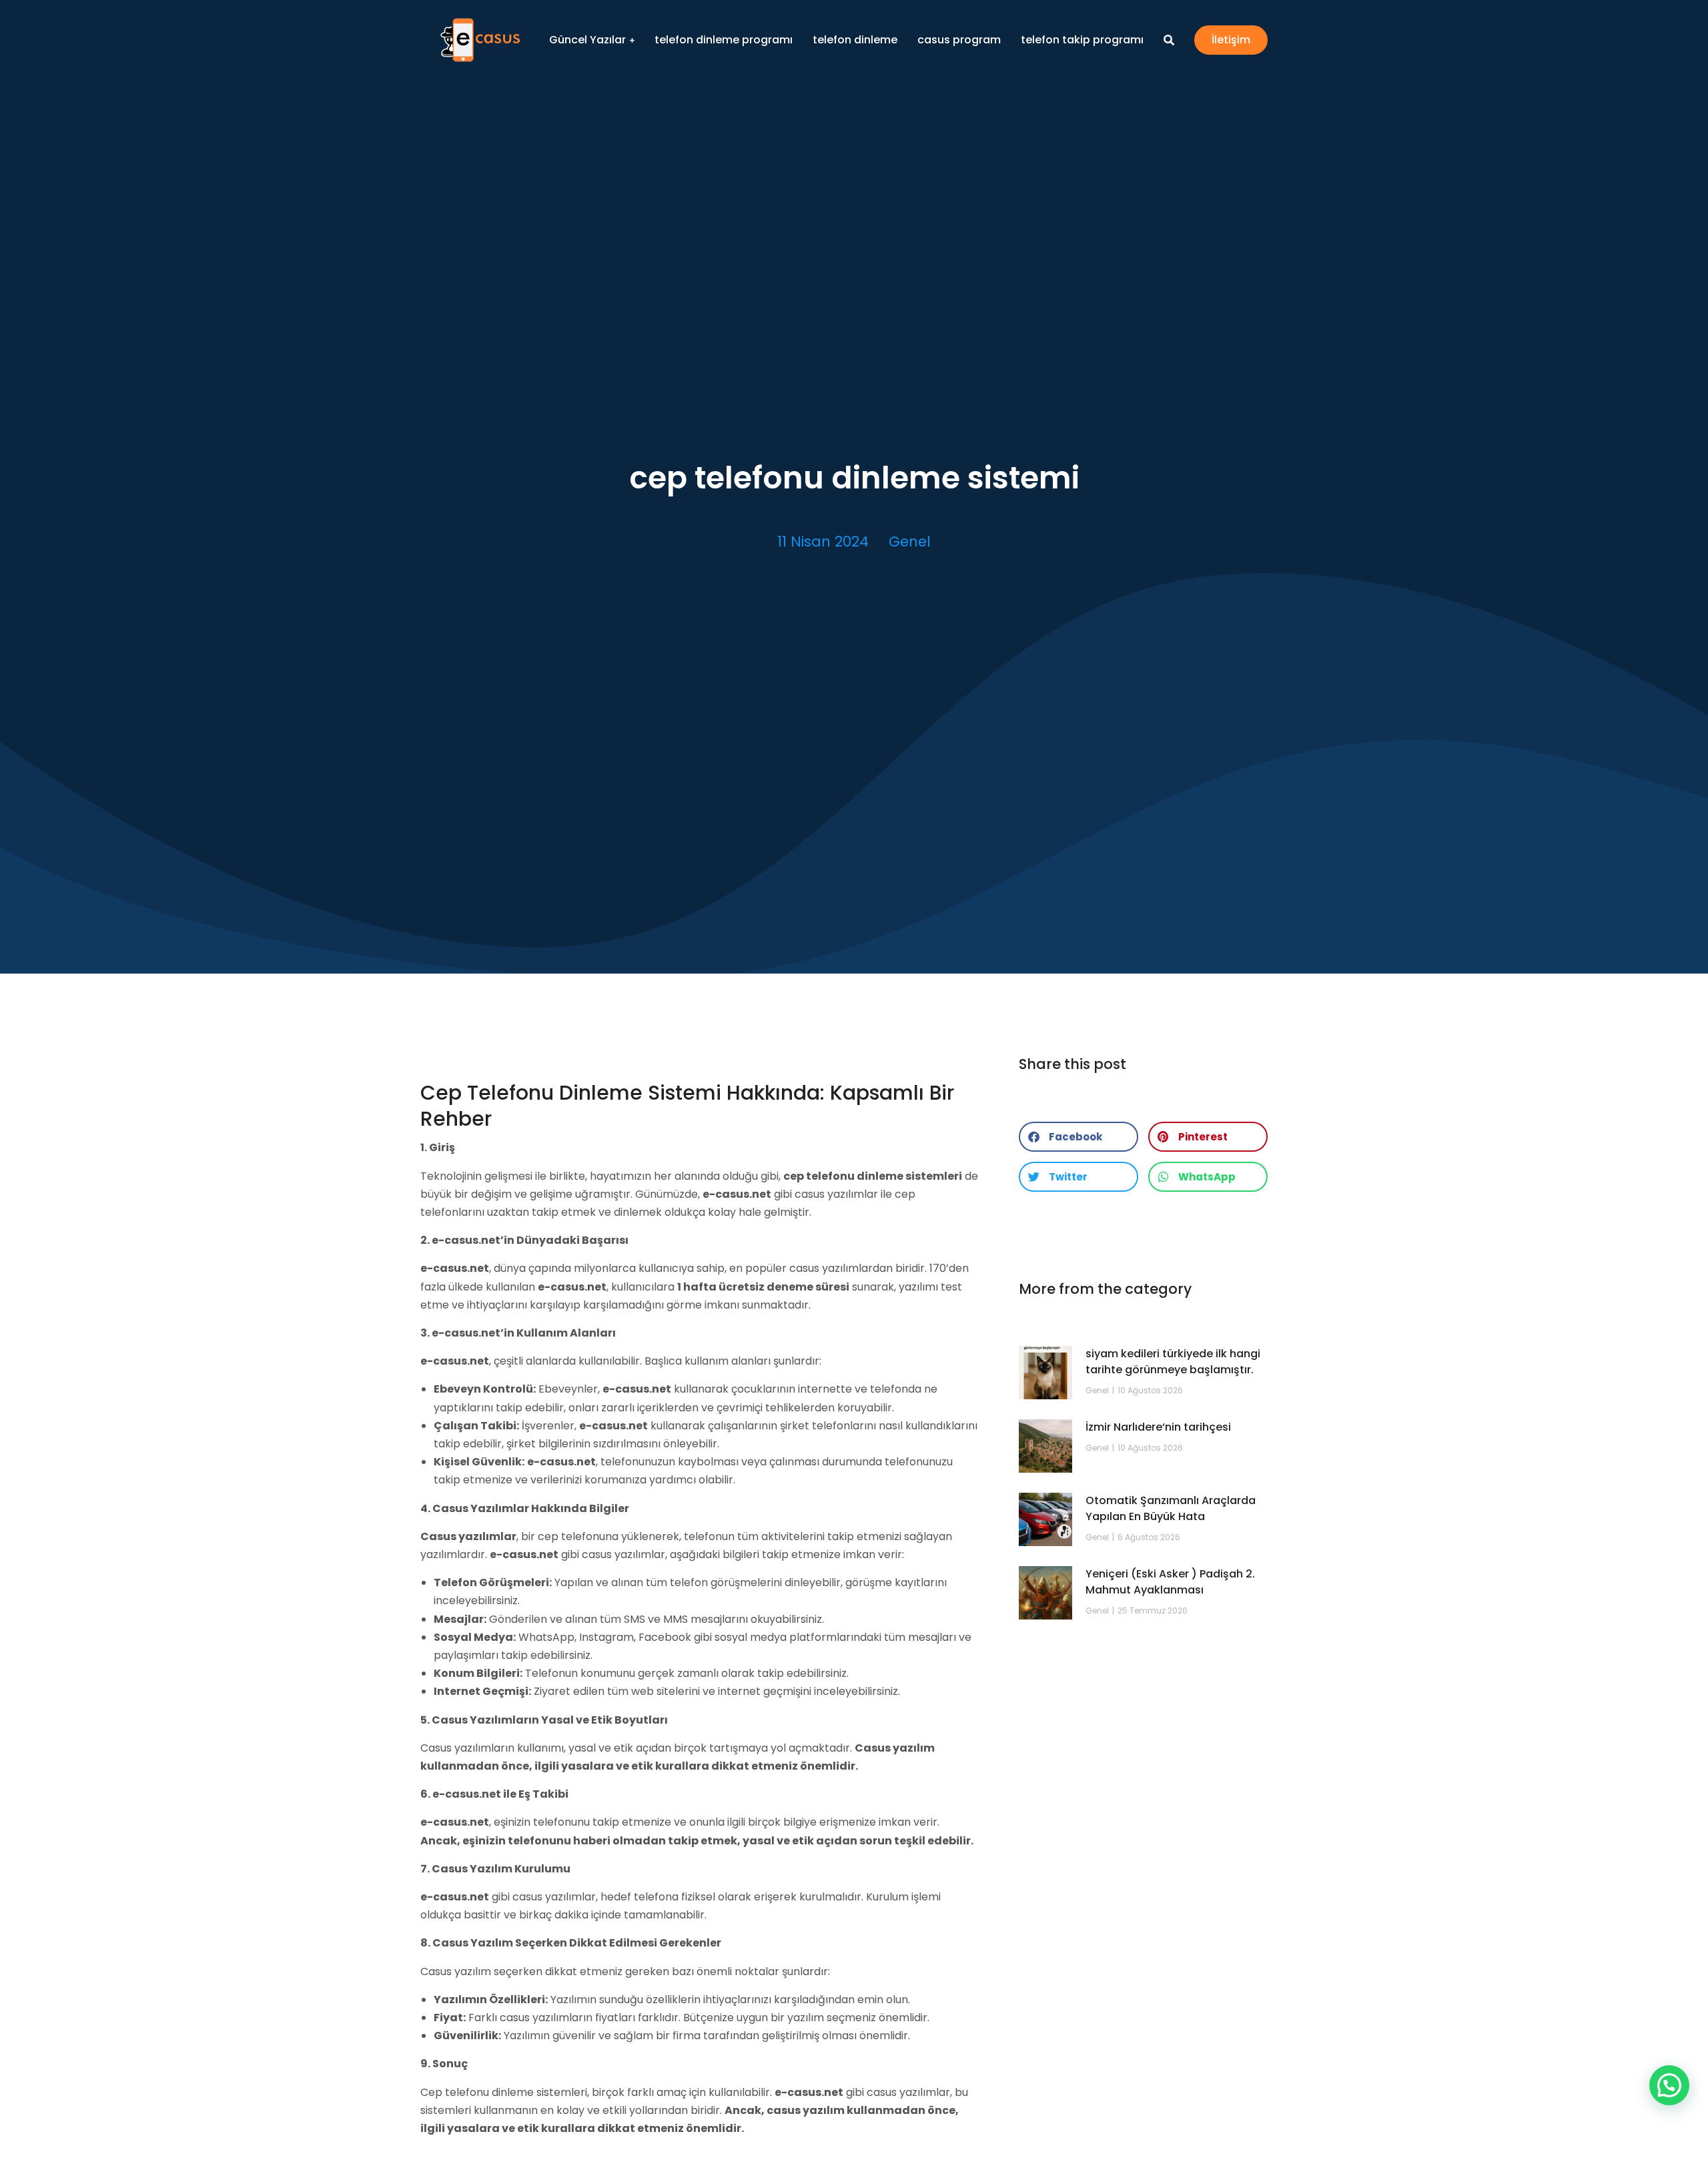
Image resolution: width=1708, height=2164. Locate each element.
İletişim (1231, 40)
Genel (910, 542)
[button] (1079, 1137)
